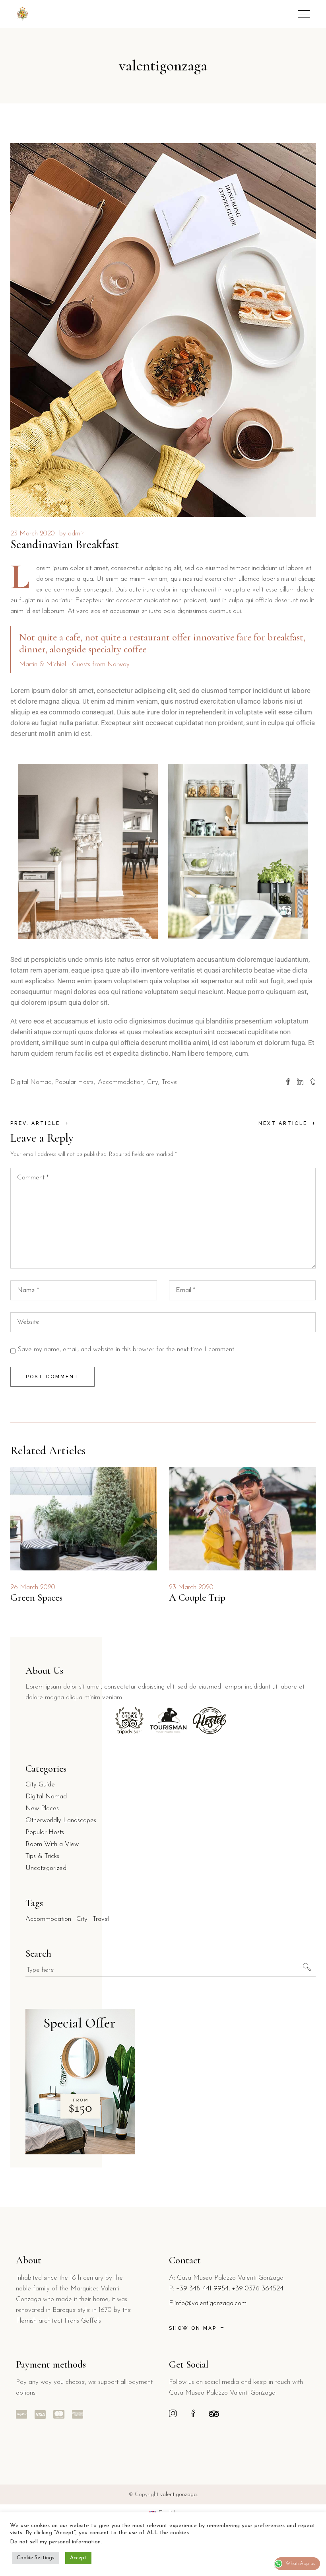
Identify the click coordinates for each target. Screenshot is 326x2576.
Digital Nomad (31, 1082)
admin (76, 534)
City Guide (40, 1785)
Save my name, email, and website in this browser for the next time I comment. (126, 1349)
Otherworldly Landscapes (61, 1820)
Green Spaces (36, 1597)
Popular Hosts (74, 1082)
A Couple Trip (197, 1597)
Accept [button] (78, 2558)
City (153, 1082)
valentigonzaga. (179, 2495)
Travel (170, 1082)
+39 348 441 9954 (202, 2289)
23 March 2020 (33, 534)
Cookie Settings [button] (36, 2558)
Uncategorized (46, 1868)
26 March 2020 (33, 1587)
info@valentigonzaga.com (211, 2303)
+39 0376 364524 (258, 2289)
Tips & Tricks (42, 1856)
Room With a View (52, 1844)
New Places (42, 1808)
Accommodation (121, 1082)
